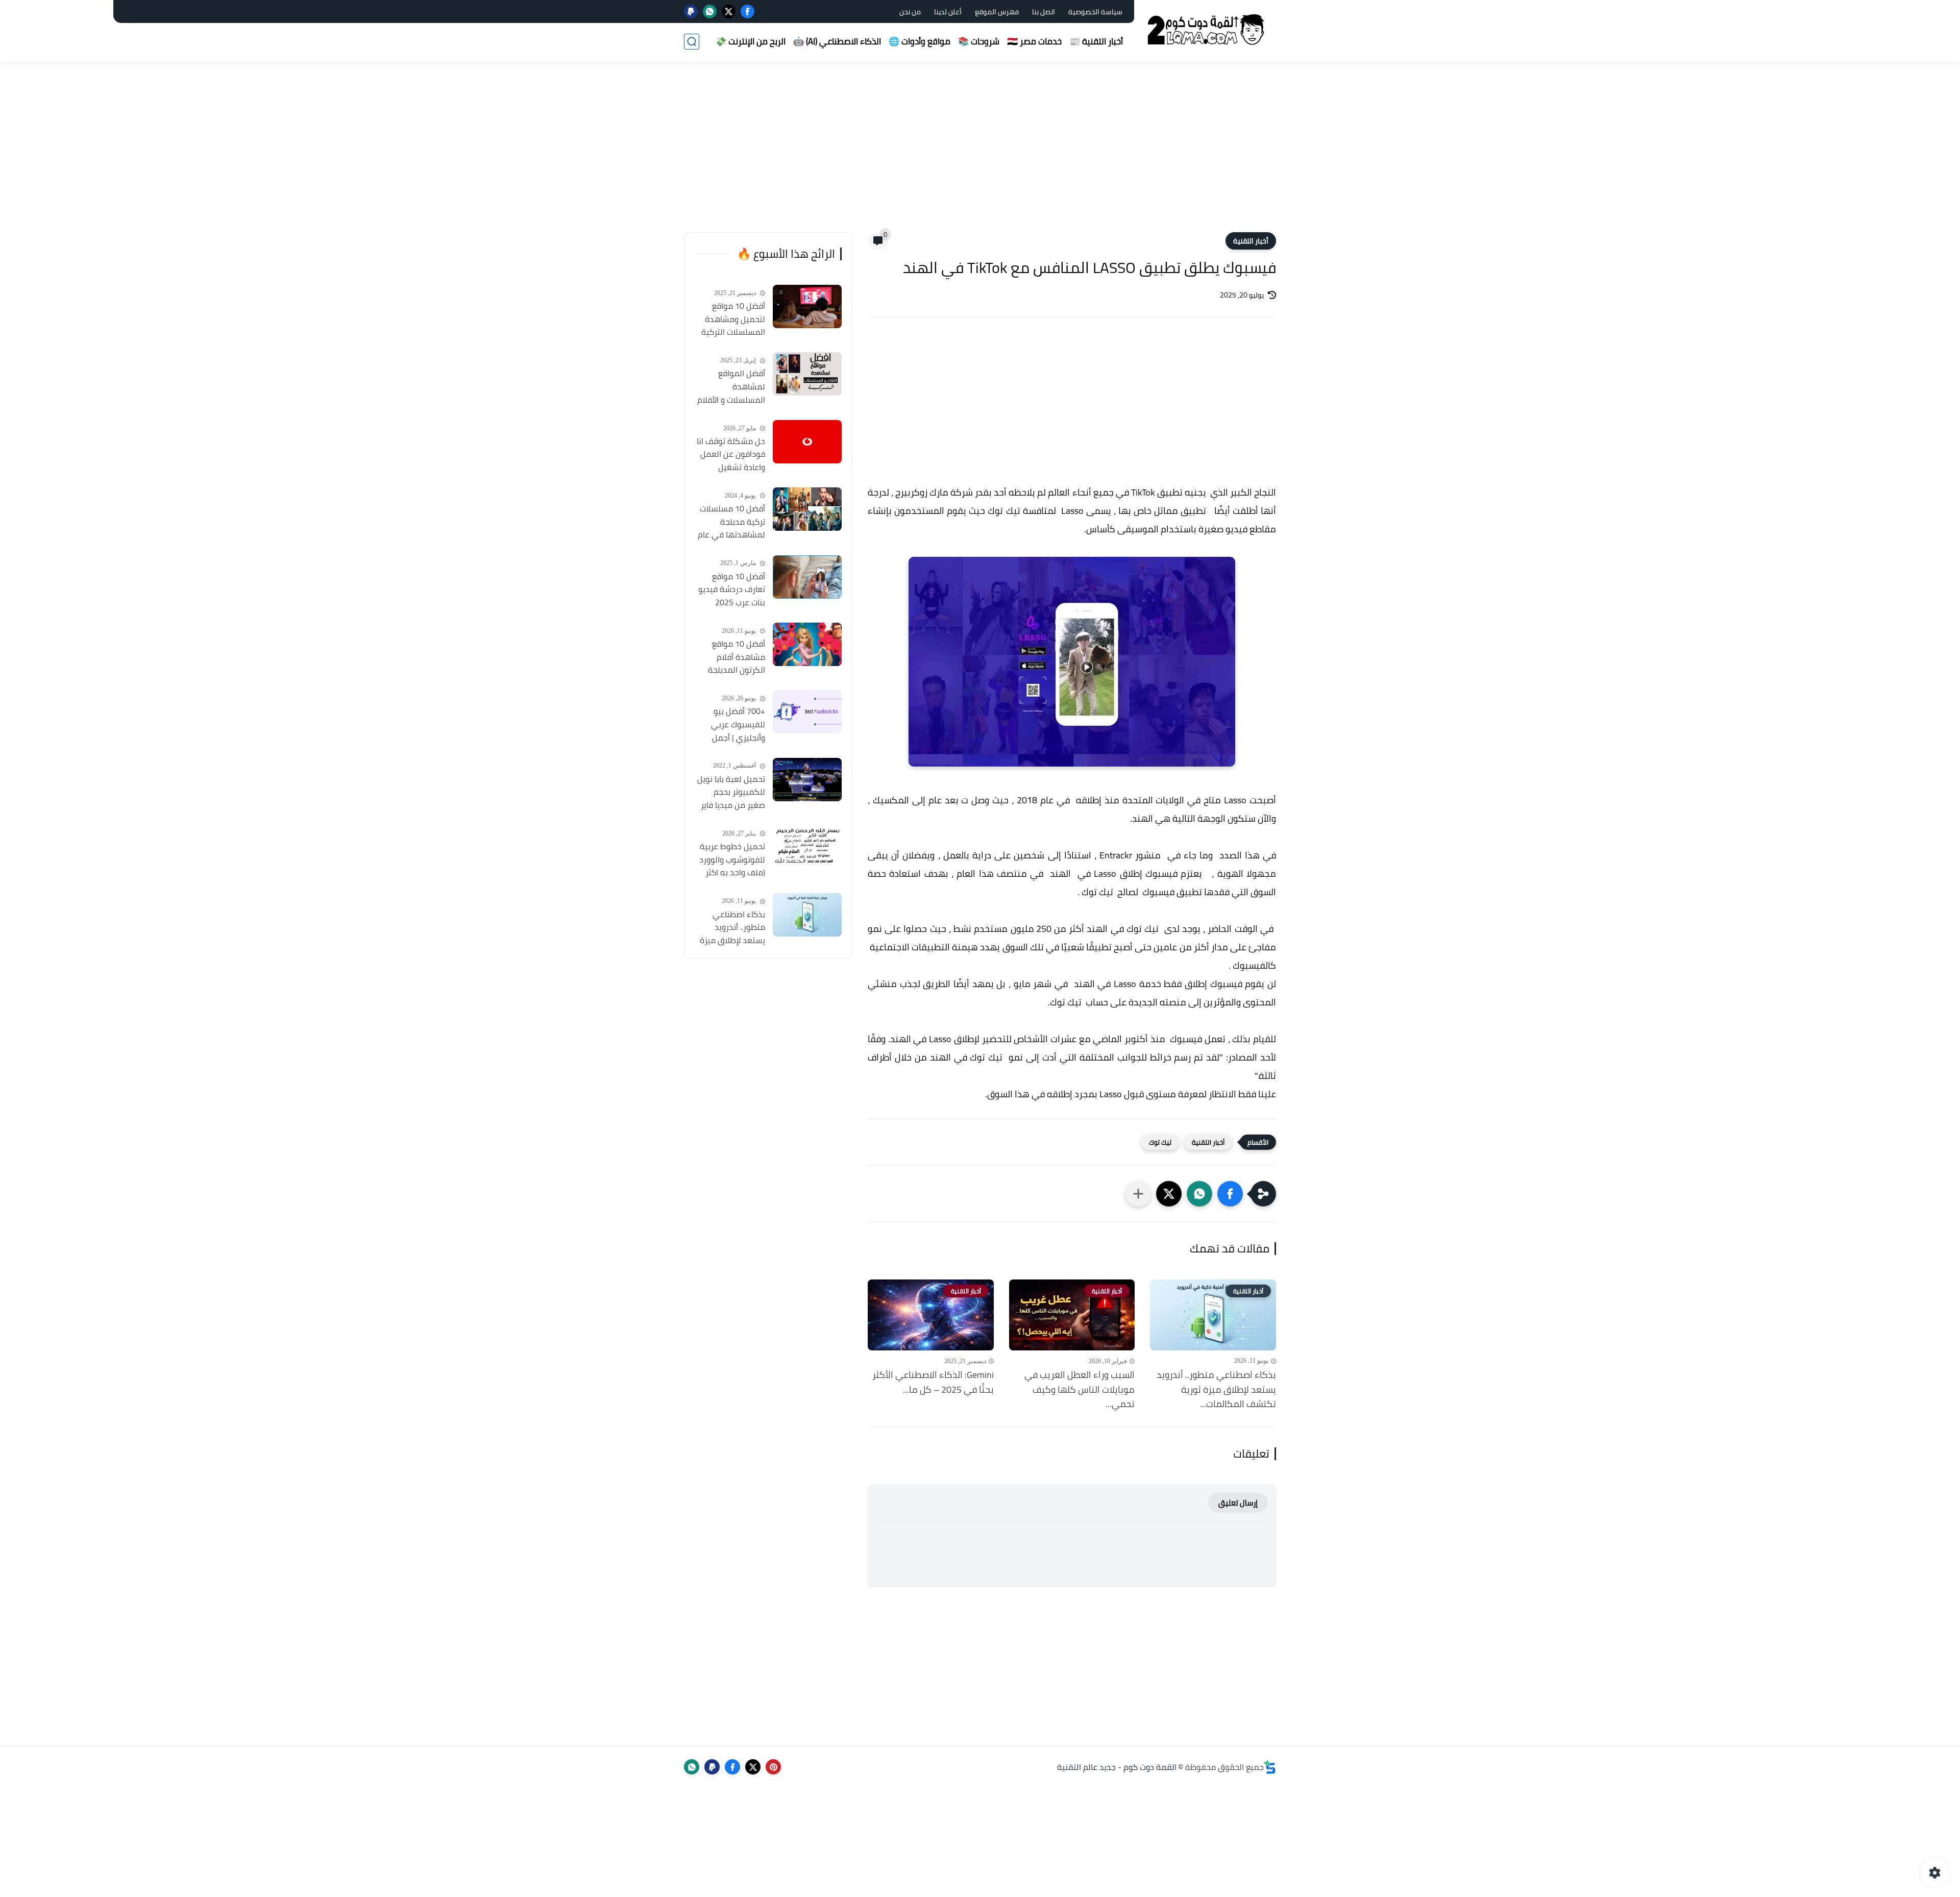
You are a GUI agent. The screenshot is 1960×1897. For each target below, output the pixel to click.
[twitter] (729, 11)
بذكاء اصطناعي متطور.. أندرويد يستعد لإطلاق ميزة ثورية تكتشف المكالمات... (1216, 1390)
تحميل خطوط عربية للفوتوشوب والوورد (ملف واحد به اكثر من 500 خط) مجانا (732, 860)
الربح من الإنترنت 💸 (751, 41)
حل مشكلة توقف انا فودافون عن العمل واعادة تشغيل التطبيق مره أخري (731, 455)
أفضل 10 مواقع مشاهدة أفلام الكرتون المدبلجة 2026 (737, 657)
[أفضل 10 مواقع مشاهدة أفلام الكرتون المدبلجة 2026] (807, 644)
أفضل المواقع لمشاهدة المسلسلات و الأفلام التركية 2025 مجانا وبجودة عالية (731, 387)
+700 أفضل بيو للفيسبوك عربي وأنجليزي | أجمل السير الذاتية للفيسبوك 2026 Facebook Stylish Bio (730, 725)
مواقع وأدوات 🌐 (920, 41)
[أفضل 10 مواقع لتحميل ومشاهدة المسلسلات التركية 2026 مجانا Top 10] (807, 306)
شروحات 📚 (979, 41)
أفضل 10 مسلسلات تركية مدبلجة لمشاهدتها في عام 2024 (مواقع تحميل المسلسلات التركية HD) (731, 522)
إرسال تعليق (1238, 1503)
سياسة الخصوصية (1095, 12)
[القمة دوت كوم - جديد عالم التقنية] (1207, 30)
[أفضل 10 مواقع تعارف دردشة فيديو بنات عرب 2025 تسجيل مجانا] (807, 577)
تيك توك (1160, 1142)
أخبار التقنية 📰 (1096, 41)
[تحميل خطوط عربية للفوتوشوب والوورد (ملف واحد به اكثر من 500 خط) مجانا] (807, 847)
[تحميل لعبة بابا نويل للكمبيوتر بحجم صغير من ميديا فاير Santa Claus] (807, 780)
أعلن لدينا (948, 12)
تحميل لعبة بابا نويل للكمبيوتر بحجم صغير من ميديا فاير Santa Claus (731, 793)
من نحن (910, 12)
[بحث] (692, 42)
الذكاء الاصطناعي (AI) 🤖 (837, 41)
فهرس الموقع (997, 12)
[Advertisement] (980, 153)
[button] (1230, 1194)
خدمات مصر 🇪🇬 (1034, 41)
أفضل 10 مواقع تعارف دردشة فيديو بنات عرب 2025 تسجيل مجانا (732, 590)
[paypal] (691, 11)
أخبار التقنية (1251, 241)
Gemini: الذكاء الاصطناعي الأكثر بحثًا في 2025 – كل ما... (933, 1383)
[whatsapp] (710, 11)
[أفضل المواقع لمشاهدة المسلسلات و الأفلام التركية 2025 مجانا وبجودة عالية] (807, 374)
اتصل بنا (1044, 12)
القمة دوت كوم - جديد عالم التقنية (1117, 1767)
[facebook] (748, 11)
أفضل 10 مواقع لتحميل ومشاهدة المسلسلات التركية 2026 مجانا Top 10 (733, 319)
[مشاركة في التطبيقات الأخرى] (1138, 1194)
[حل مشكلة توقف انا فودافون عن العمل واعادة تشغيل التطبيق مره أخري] (807, 442)
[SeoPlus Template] (1270, 1767)
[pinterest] (773, 1767)
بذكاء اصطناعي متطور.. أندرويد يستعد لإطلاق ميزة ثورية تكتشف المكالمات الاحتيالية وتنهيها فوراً (732, 928)
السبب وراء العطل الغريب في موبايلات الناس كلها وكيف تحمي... (1080, 1390)
